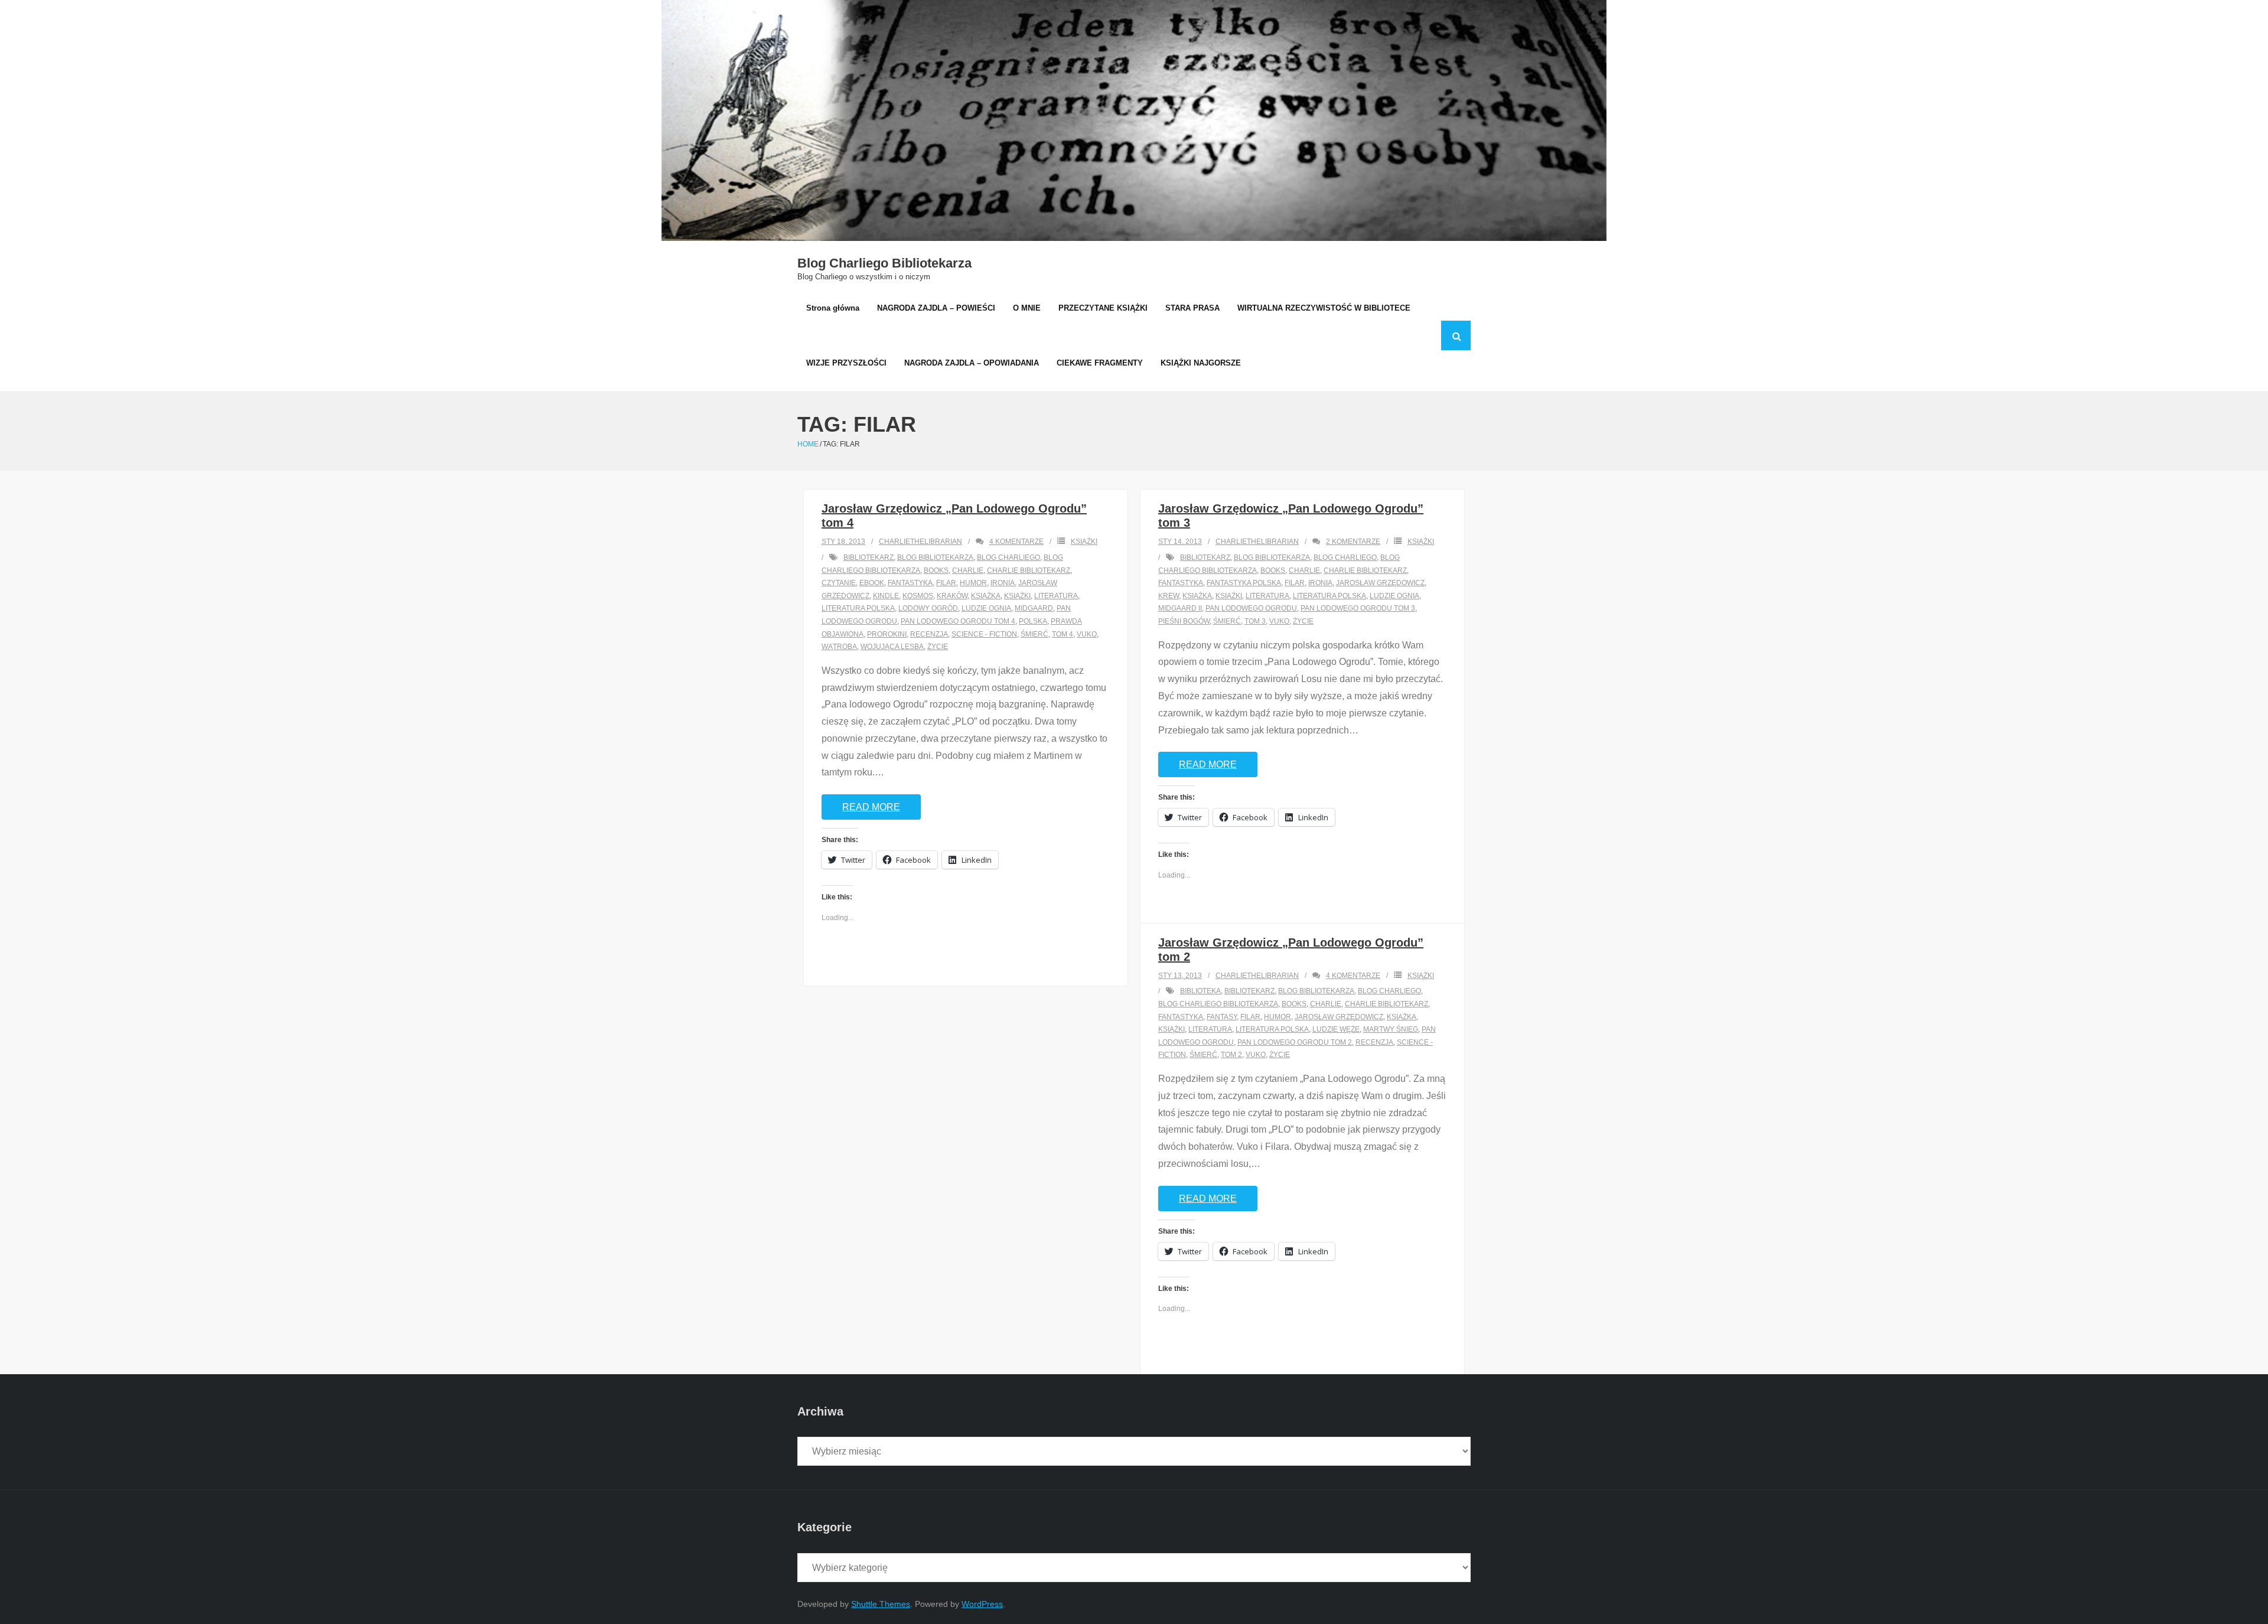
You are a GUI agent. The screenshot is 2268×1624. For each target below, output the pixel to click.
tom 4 (1063, 634)
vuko (1087, 634)
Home (808, 444)
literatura (1056, 596)
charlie (968, 570)
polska (1033, 621)
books (936, 570)
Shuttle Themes (881, 1604)
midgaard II (1180, 608)
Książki (1084, 542)
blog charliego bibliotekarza (1218, 1004)
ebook (872, 583)
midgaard (1034, 608)
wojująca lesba (892, 647)
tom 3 (1255, 621)
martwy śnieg (1391, 1029)
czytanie (839, 583)
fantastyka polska (1244, 583)
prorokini (887, 634)
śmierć (1034, 634)
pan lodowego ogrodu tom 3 (1358, 608)
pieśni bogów (1184, 621)
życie (938, 647)
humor (973, 583)
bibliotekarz (869, 557)
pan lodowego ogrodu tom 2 (1295, 1042)
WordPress (982, 1604)
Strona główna (833, 308)
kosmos (918, 596)
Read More (871, 807)
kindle (886, 596)
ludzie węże (1336, 1029)
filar (946, 583)
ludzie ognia (986, 608)
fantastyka (910, 583)
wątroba (839, 647)
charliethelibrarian (920, 542)
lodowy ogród (928, 608)
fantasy (1222, 1017)
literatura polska (858, 608)
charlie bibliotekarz (1029, 570)
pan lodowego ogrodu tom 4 (958, 621)
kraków (952, 596)
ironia (1003, 583)
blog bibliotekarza (935, 557)
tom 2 (1231, 1055)
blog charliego (1008, 557)
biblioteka (1200, 991)
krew (1169, 596)
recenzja (929, 634)
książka (986, 596)
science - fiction (984, 634)
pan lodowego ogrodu (1251, 608)
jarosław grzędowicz (1380, 583)
